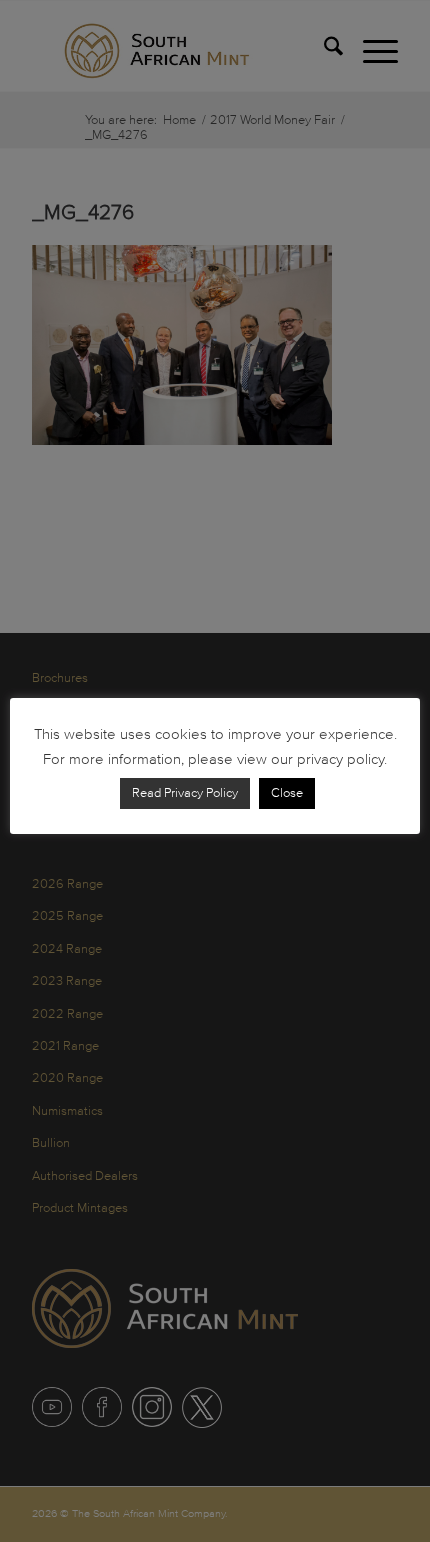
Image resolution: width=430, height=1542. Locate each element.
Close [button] (287, 793)
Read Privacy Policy (185, 793)
